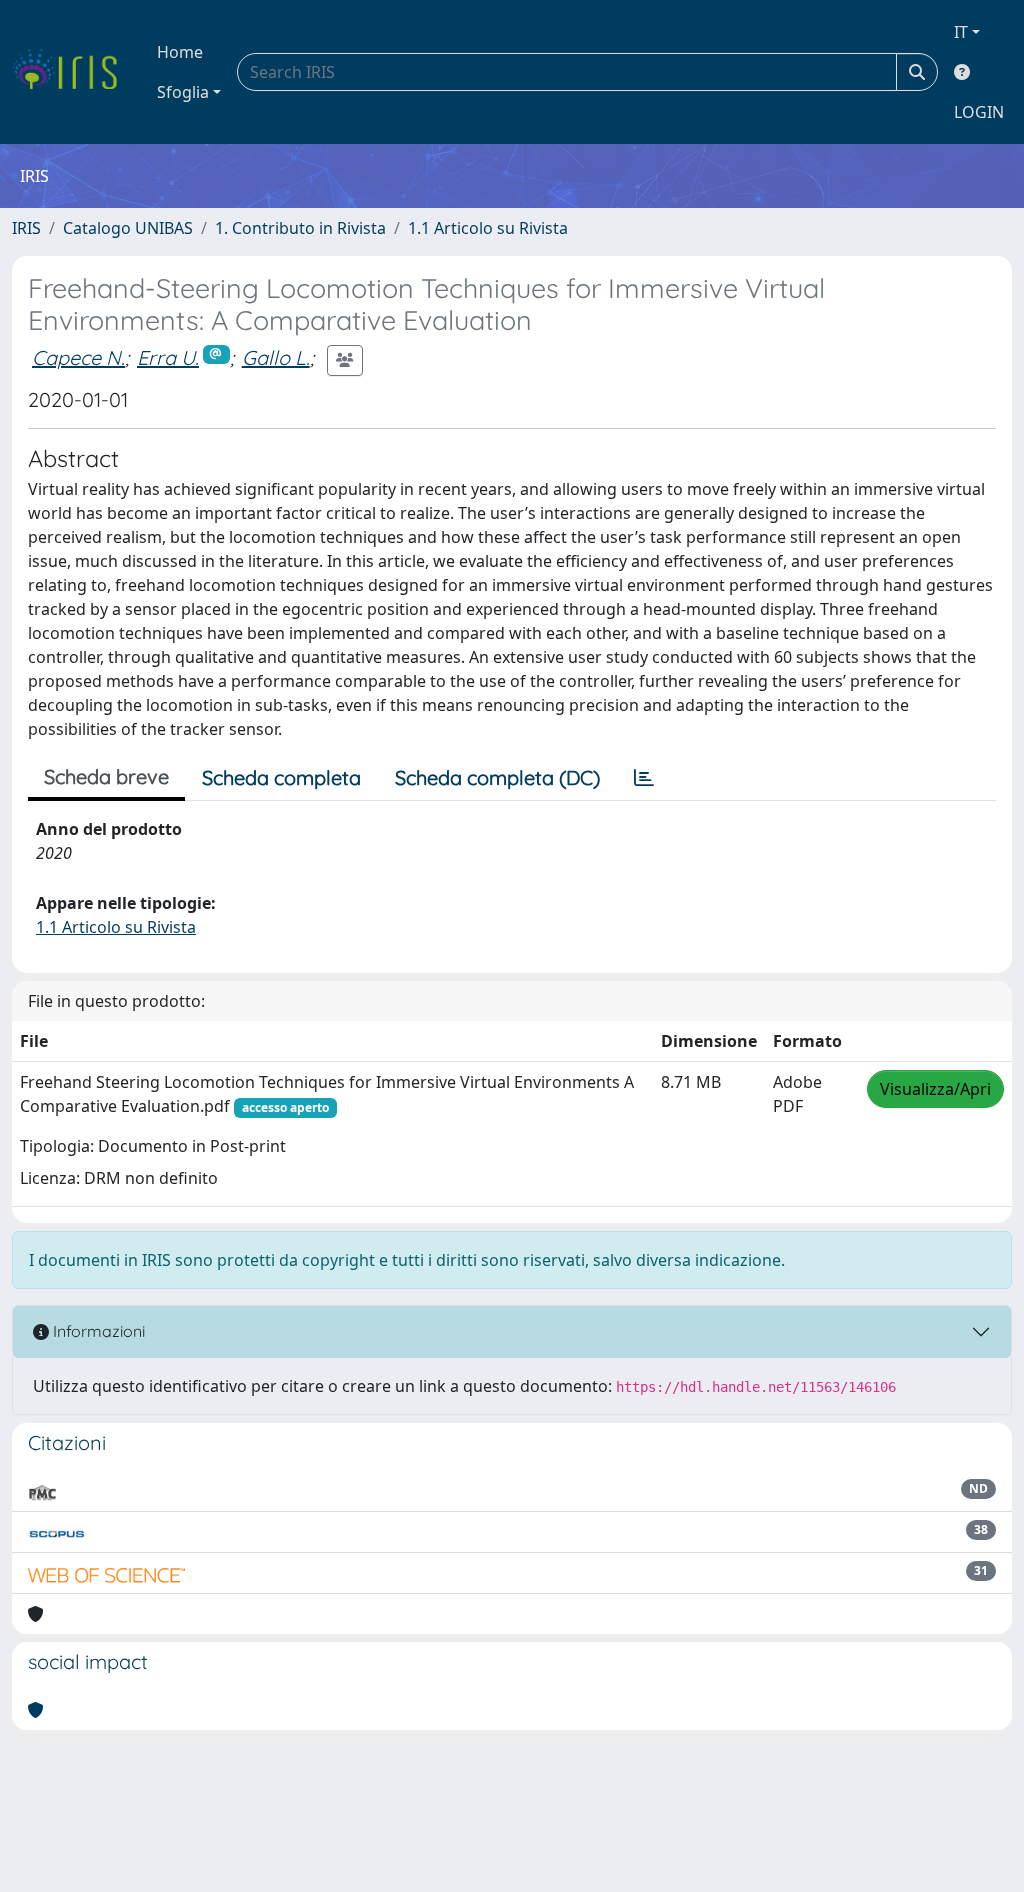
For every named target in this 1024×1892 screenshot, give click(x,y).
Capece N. (78, 357)
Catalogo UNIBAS (128, 228)
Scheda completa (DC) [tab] (497, 777)
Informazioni (97, 1331)
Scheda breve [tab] (106, 776)
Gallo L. (276, 357)
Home (180, 52)
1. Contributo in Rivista (300, 228)
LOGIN (979, 112)
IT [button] (961, 32)
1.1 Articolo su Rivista (488, 228)
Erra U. (168, 357)
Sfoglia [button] (183, 92)
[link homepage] (72, 72)
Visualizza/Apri (935, 1089)
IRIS (26, 228)
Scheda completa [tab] (281, 777)
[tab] (644, 778)
